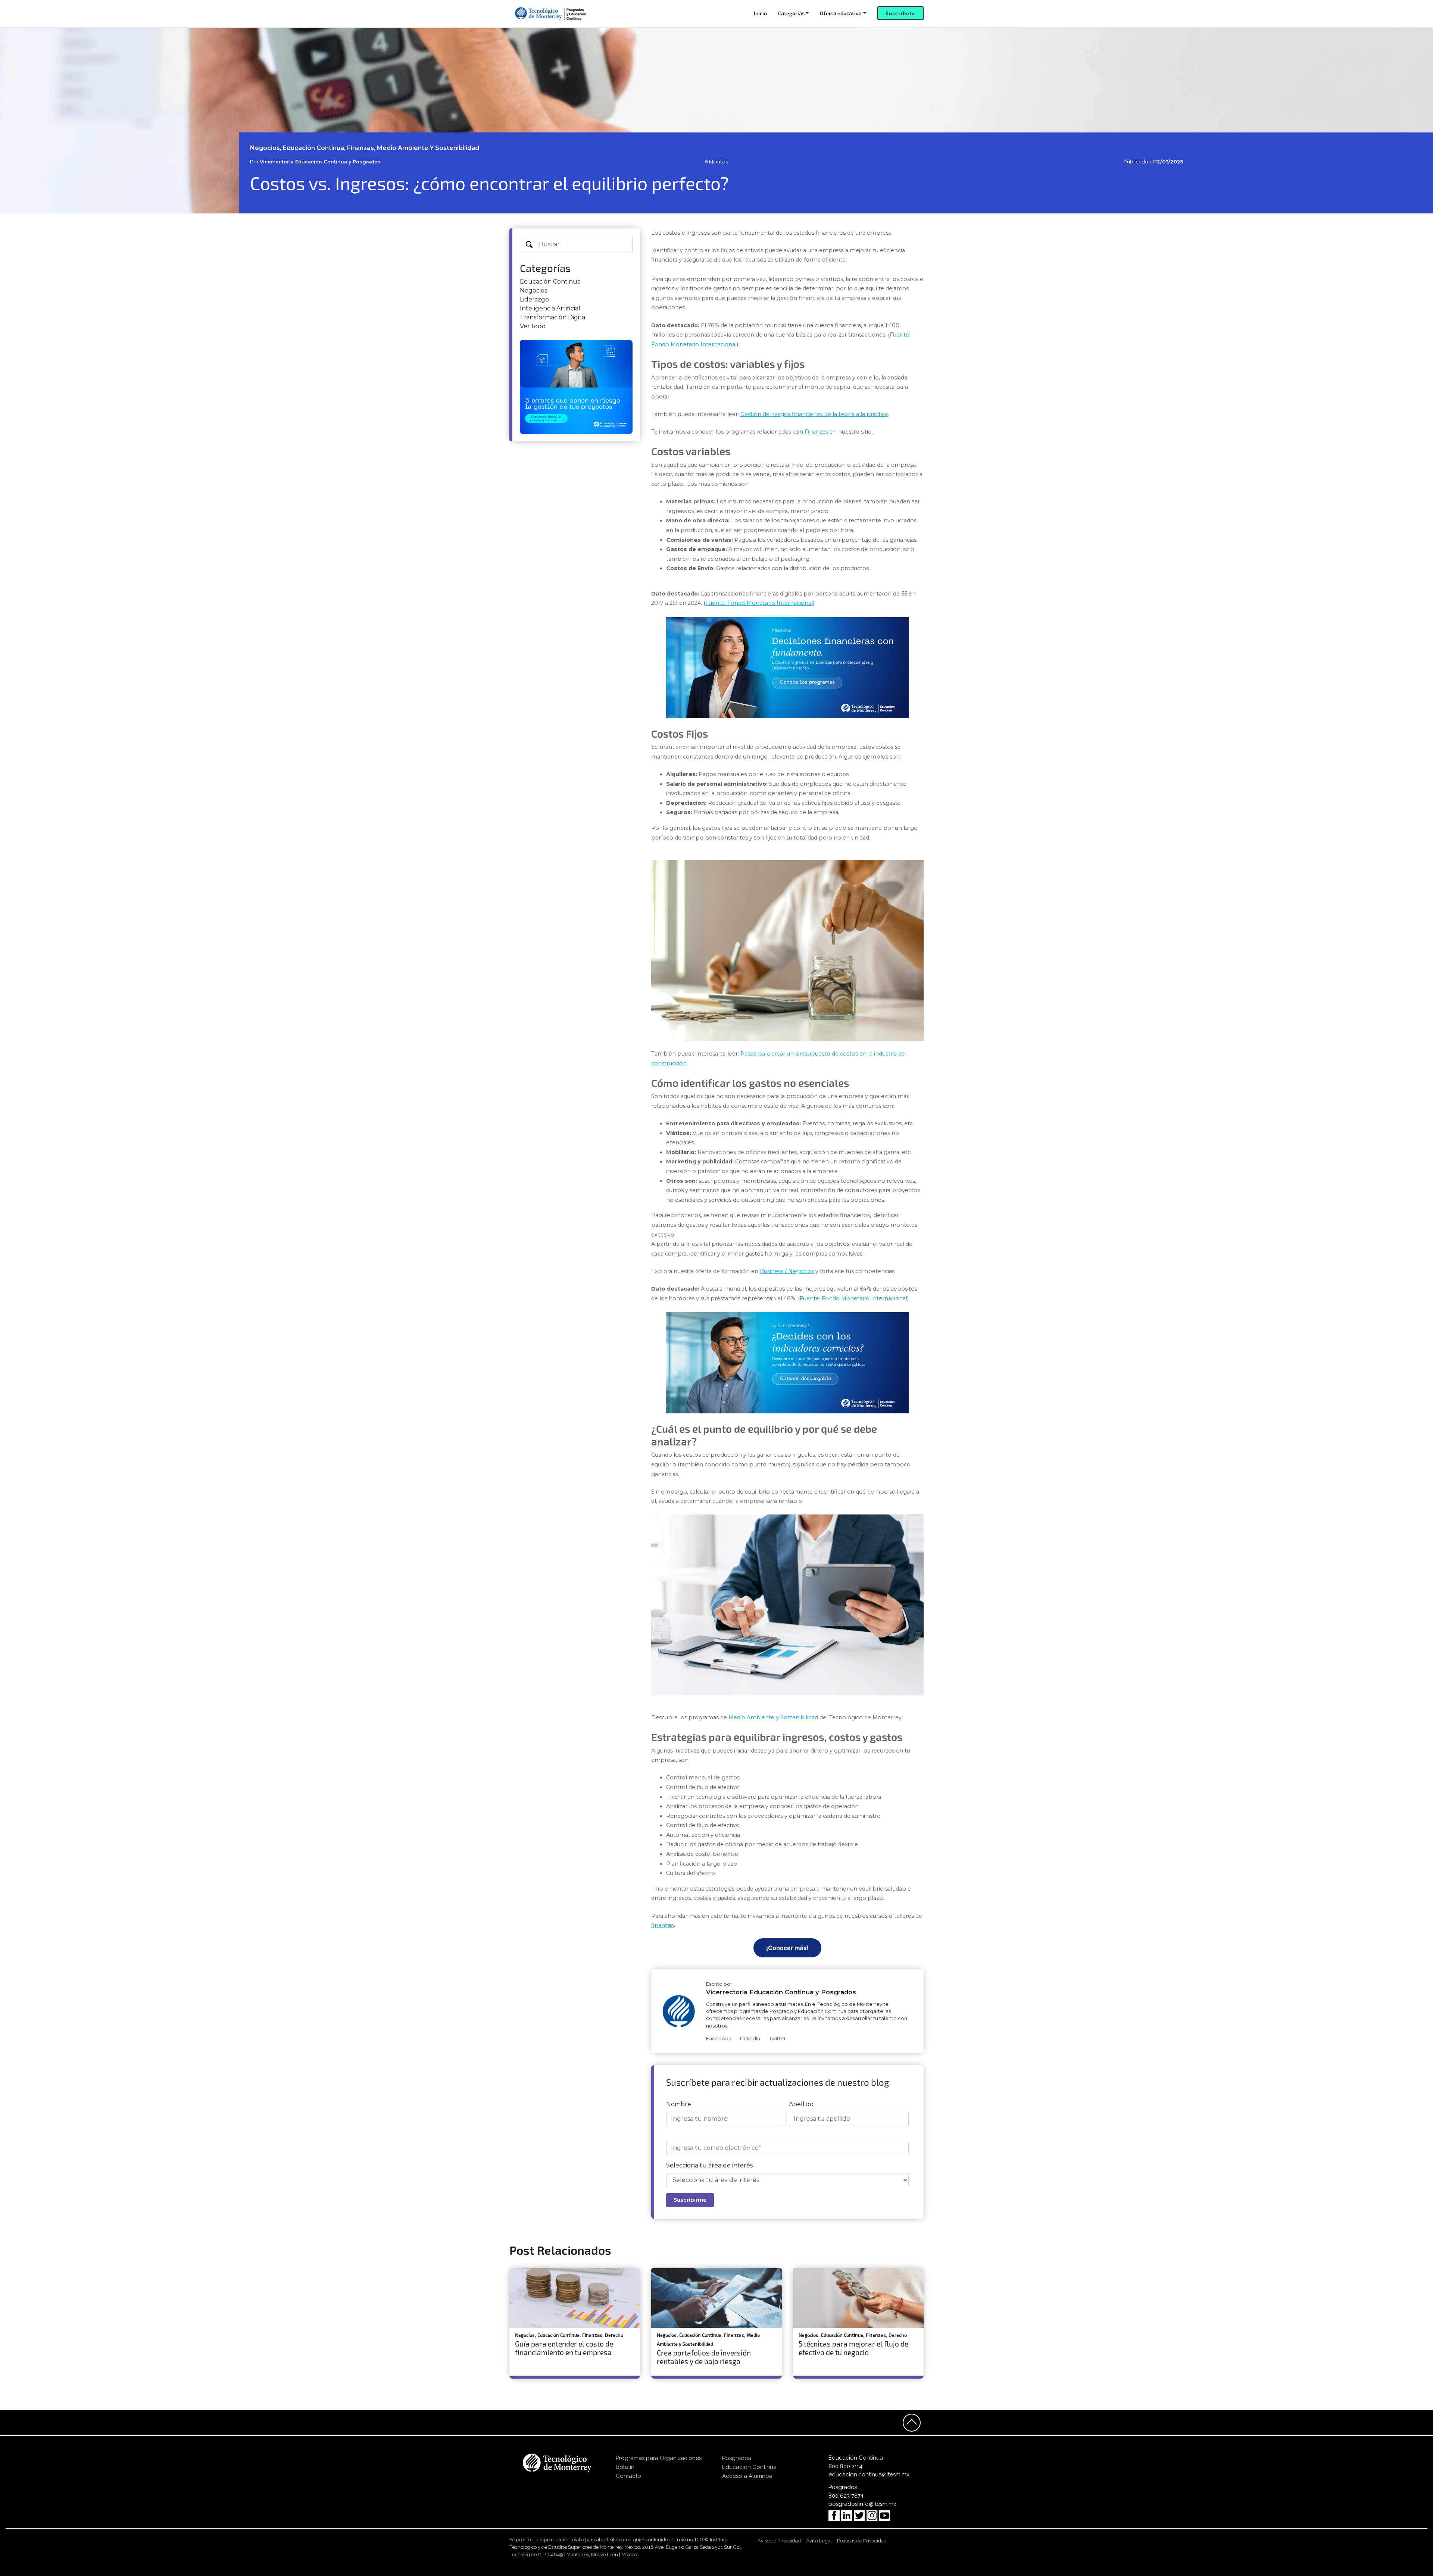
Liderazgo (534, 299)
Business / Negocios (787, 1271)
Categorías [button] (791, 13)
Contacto (628, 2476)
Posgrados (736, 2458)
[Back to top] (912, 2423)
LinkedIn (750, 2039)
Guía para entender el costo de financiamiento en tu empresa (564, 2348)
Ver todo (533, 326)
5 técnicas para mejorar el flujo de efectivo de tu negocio (853, 2348)
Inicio (760, 13)
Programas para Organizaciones (659, 2458)
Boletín (625, 2467)
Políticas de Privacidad (862, 2541)
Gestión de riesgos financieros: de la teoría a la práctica (814, 414)
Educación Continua (550, 282)
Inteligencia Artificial (550, 308)
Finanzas (816, 432)
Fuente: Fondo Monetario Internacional (759, 603)
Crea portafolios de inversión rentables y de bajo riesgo (704, 2357)
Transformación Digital (553, 317)
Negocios (533, 290)
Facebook (719, 2039)
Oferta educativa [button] (841, 13)
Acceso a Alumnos (747, 2476)
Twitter (778, 2039)
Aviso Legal (819, 2541)
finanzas (662, 1925)
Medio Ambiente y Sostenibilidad (773, 1717)
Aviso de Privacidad (779, 2541)
